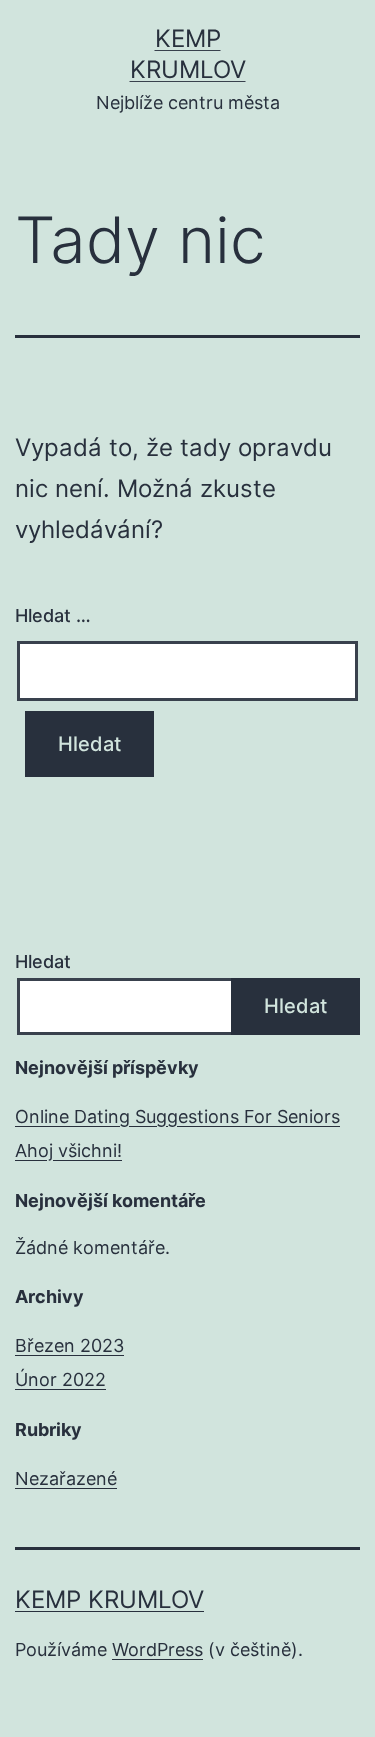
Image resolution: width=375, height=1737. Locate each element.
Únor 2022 (60, 1379)
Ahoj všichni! (68, 1150)
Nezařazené (66, 1478)
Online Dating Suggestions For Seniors (177, 1116)
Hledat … (53, 615)
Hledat (43, 961)
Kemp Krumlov (109, 1599)
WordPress (157, 1649)
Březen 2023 (69, 1345)
